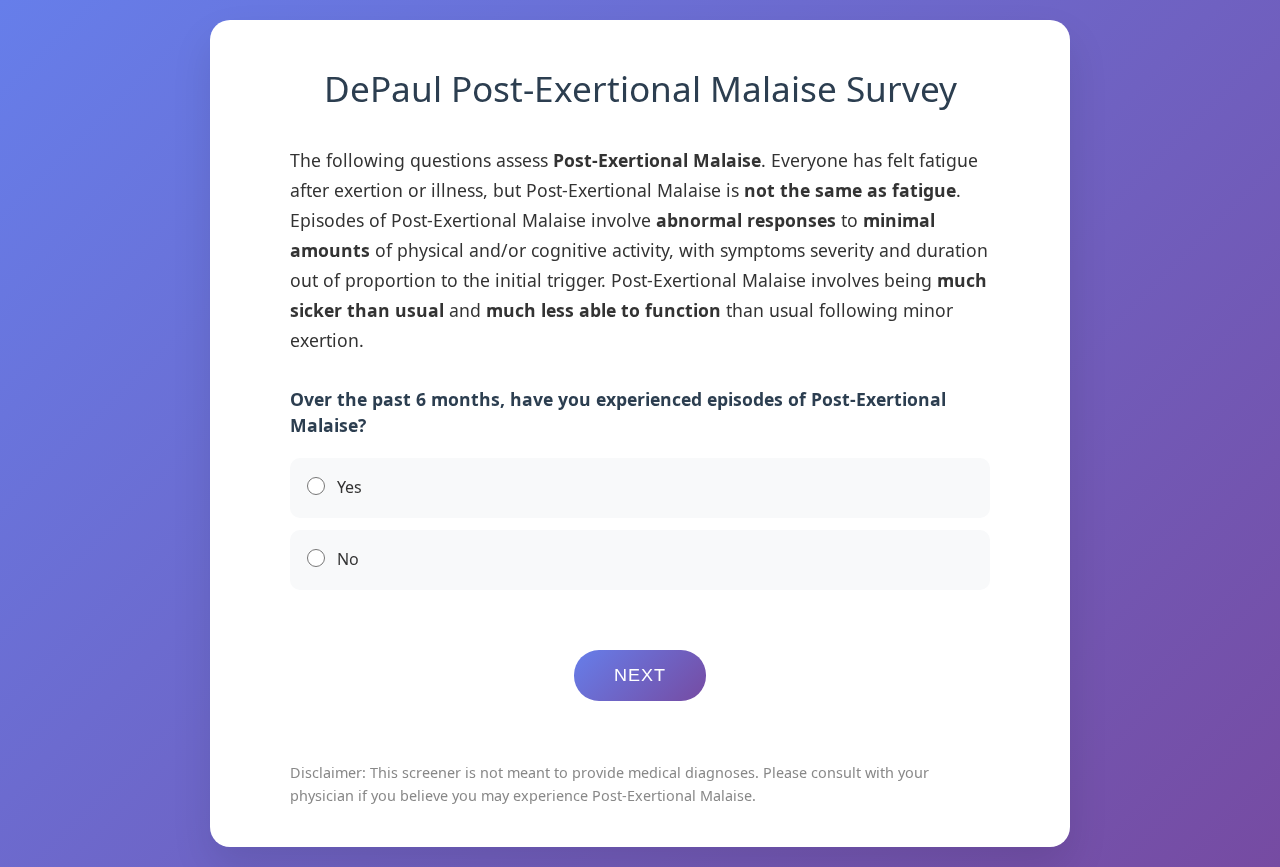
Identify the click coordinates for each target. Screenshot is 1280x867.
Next (640, 675)
